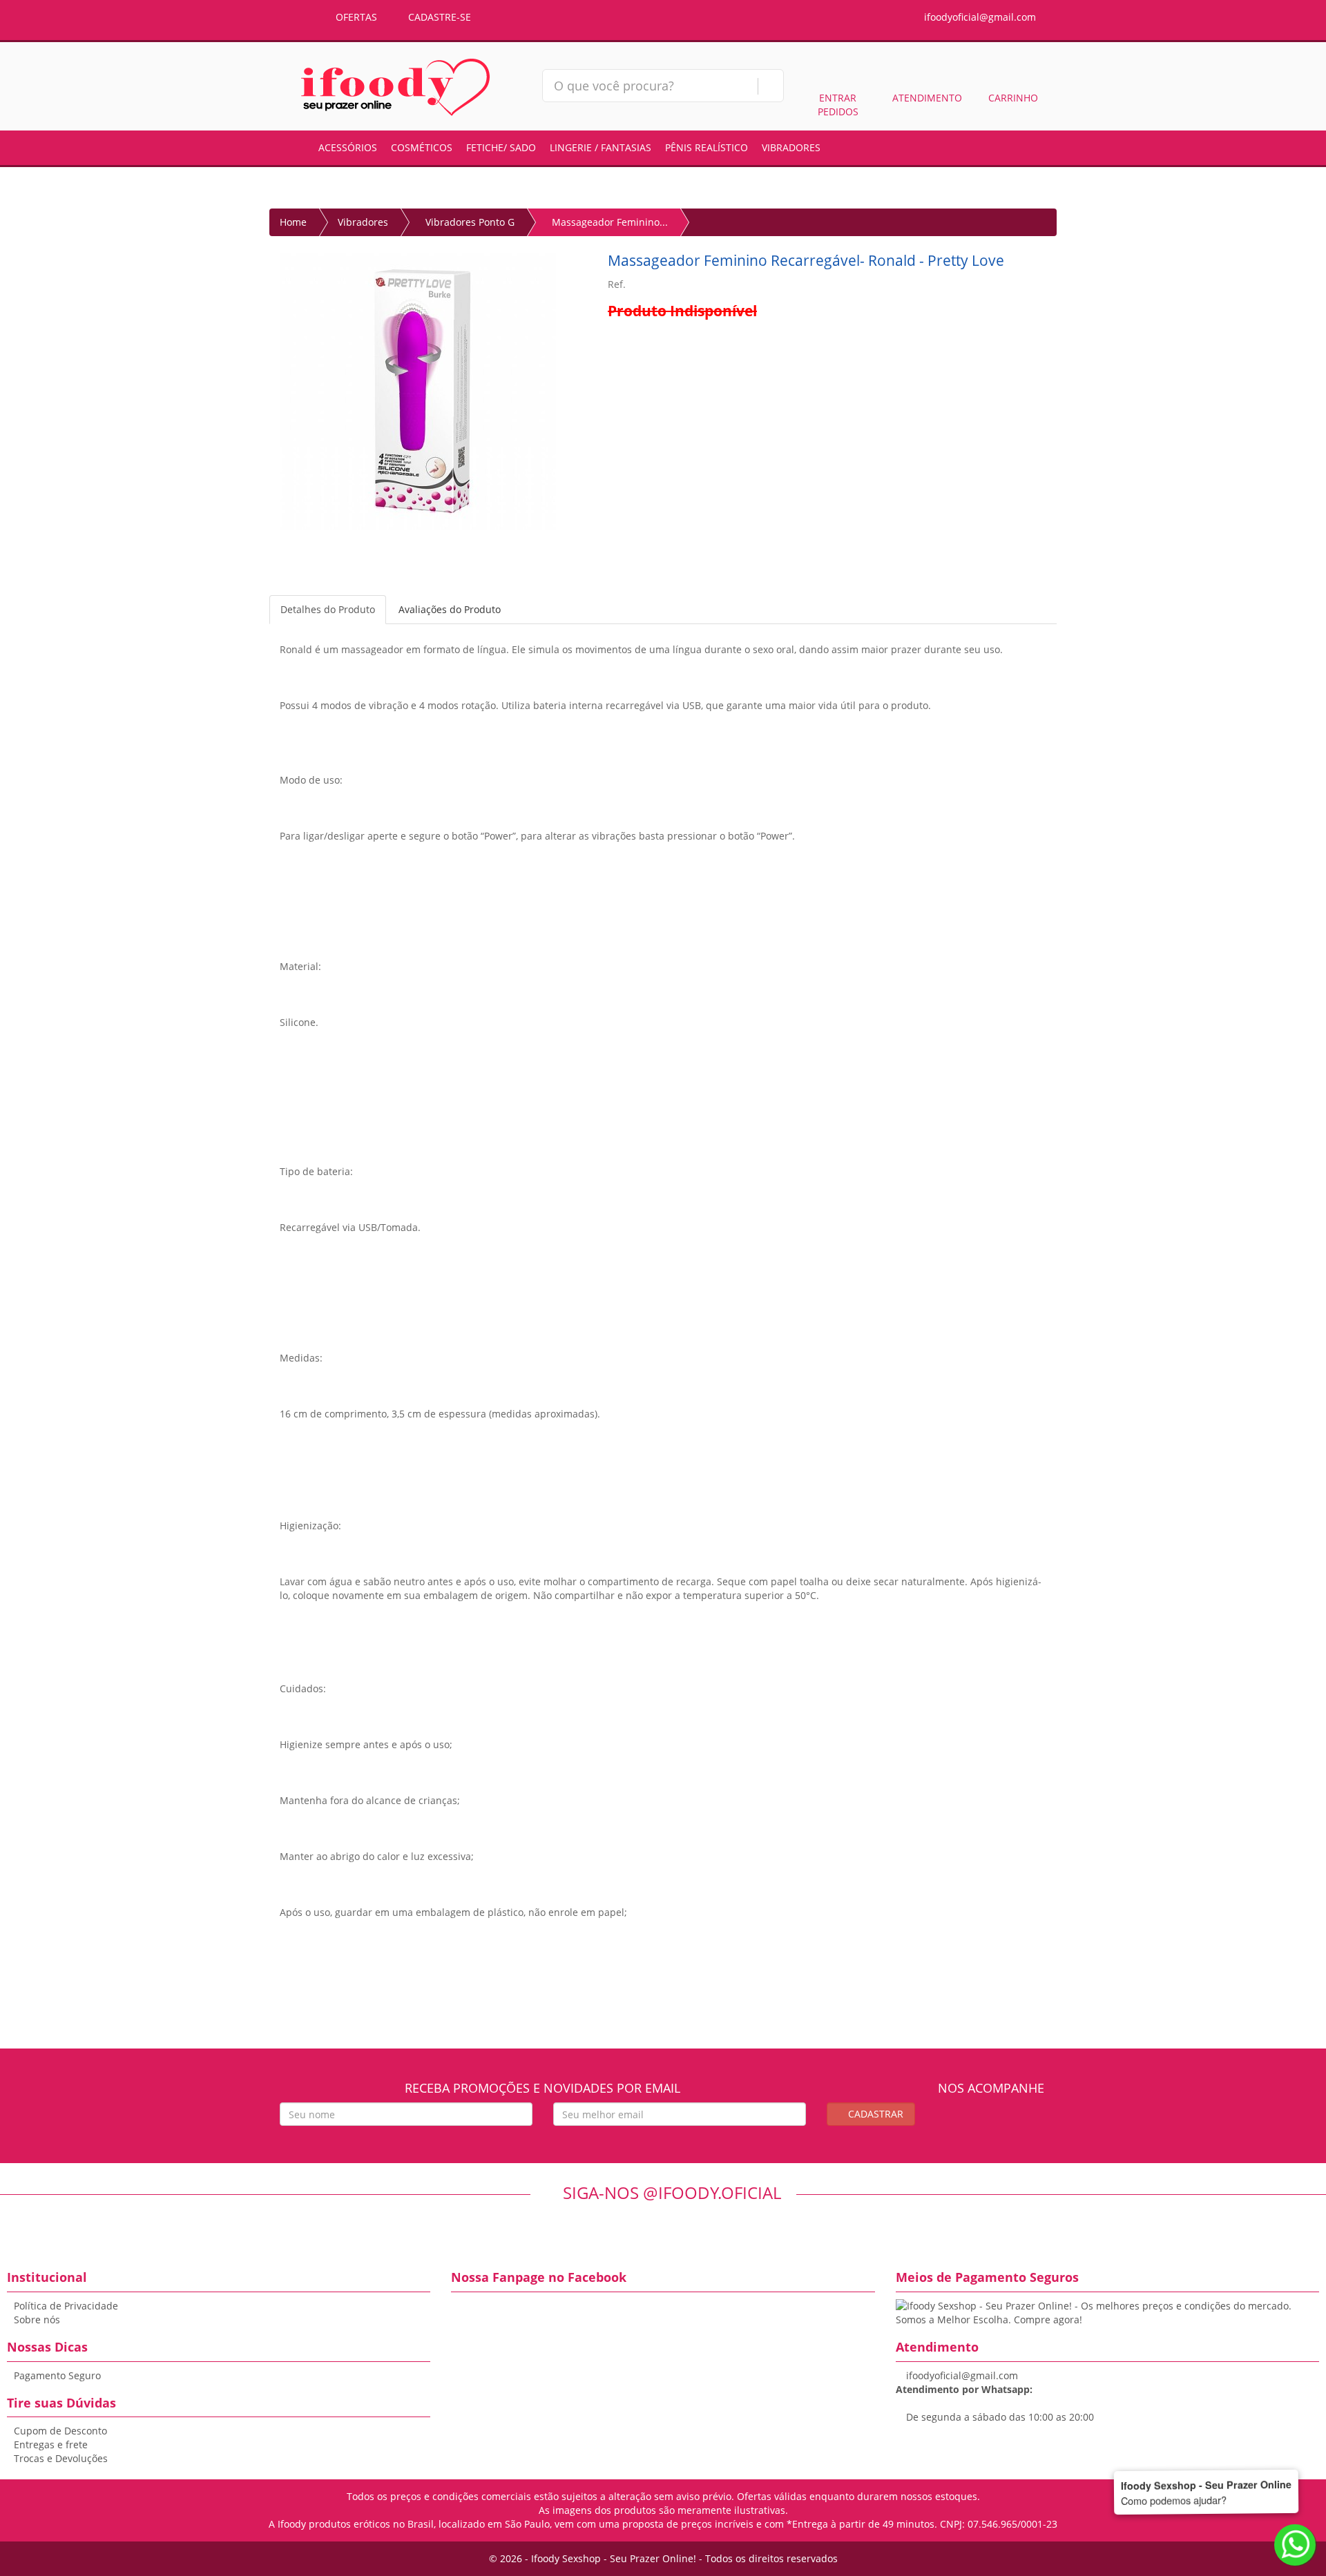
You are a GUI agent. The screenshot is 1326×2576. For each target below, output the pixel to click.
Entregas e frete (51, 2444)
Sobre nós (37, 2320)
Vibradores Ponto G (470, 222)
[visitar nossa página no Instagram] (1004, 2123)
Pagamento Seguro (57, 2375)
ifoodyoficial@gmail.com (979, 17)
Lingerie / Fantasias (600, 147)
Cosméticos (422, 147)
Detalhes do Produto (328, 609)
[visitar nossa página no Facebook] (978, 2123)
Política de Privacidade (66, 2306)
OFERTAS (355, 17)
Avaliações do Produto (450, 609)
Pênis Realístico (707, 147)
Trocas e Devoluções (61, 2458)
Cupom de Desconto (60, 2431)
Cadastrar (874, 2114)
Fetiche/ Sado (501, 147)
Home (293, 222)
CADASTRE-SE (438, 17)
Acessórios (348, 147)
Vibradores (791, 147)
